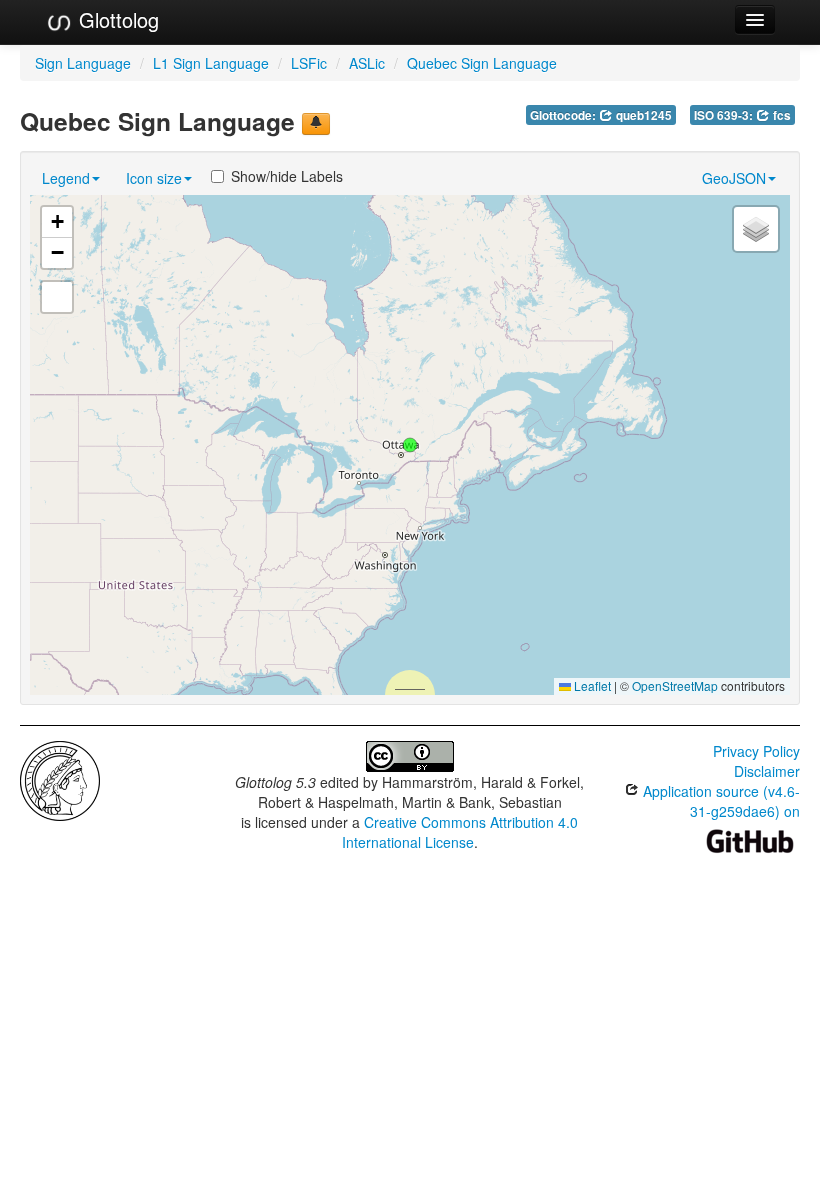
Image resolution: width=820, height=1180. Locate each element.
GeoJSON (734, 178)
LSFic (309, 63)
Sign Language (83, 63)
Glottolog (116, 19)
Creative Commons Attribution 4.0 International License (460, 832)
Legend (66, 178)
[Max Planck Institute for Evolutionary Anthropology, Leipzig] (60, 779)
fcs (780, 115)
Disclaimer (767, 771)
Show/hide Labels (287, 176)
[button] (410, 445)
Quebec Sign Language (482, 63)
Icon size (154, 178)
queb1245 (642, 115)
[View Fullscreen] (57, 297)
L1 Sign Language (211, 63)
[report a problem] (316, 124)
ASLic (367, 63)
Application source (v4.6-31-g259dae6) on (719, 801)
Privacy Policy (756, 751)
